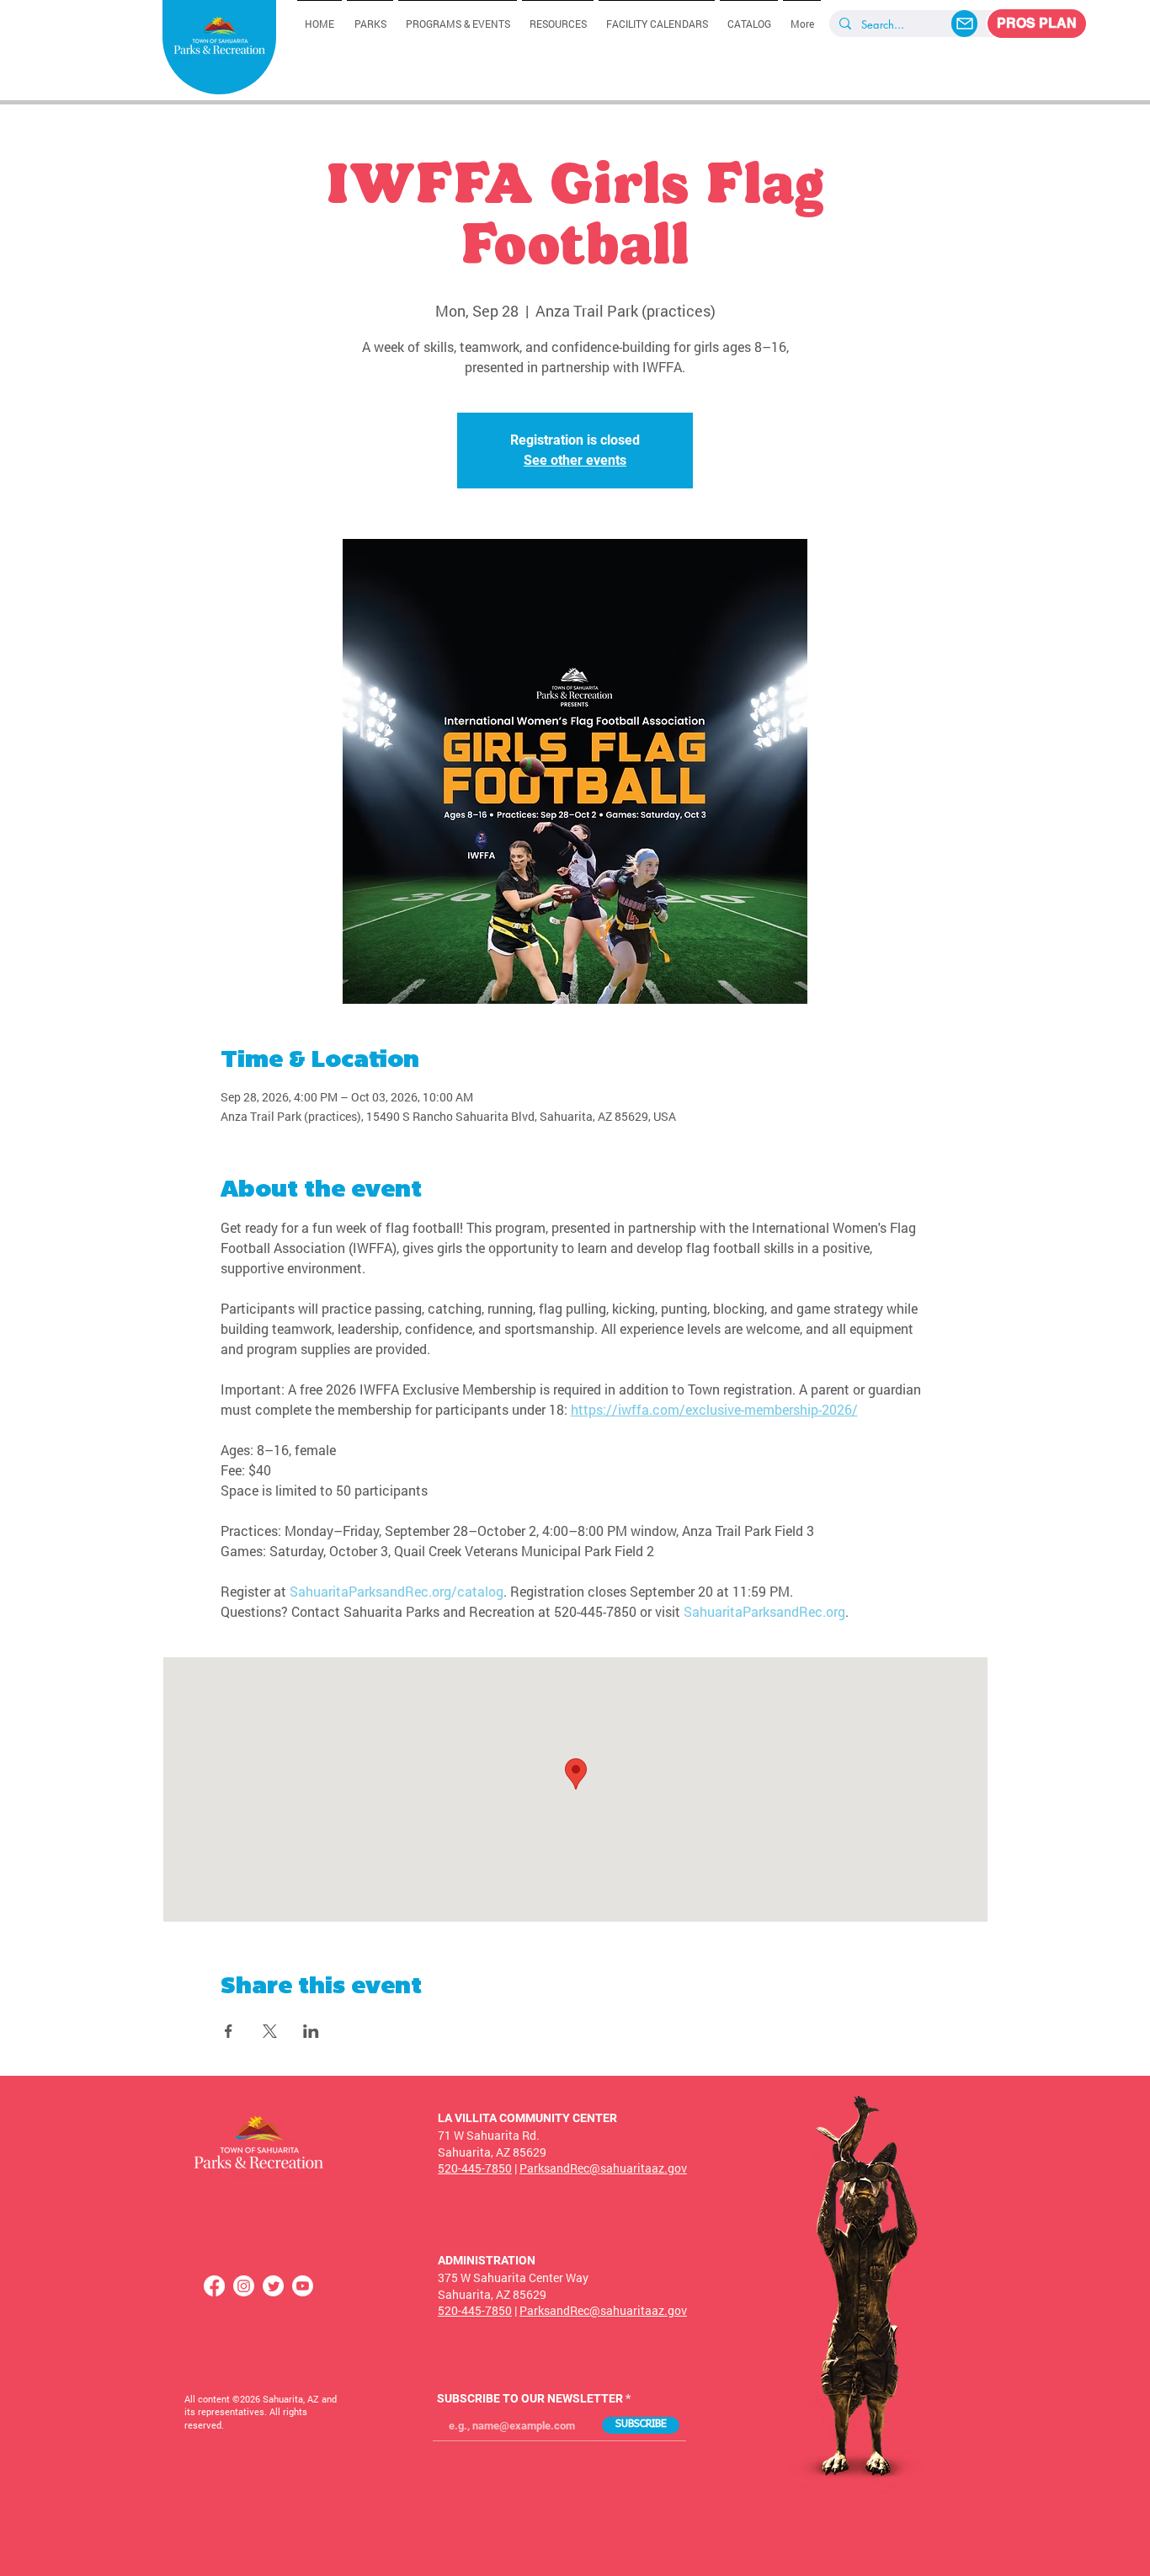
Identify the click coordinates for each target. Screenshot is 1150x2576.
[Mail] (964, 24)
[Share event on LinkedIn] (311, 2031)
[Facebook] (214, 2286)
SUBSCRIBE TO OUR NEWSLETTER (530, 2398)
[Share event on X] (270, 2031)
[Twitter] (273, 2286)
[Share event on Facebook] (229, 2031)
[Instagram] (244, 2286)
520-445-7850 (475, 2168)
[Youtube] (303, 2286)
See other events (575, 460)
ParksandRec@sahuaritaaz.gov (603, 2168)
